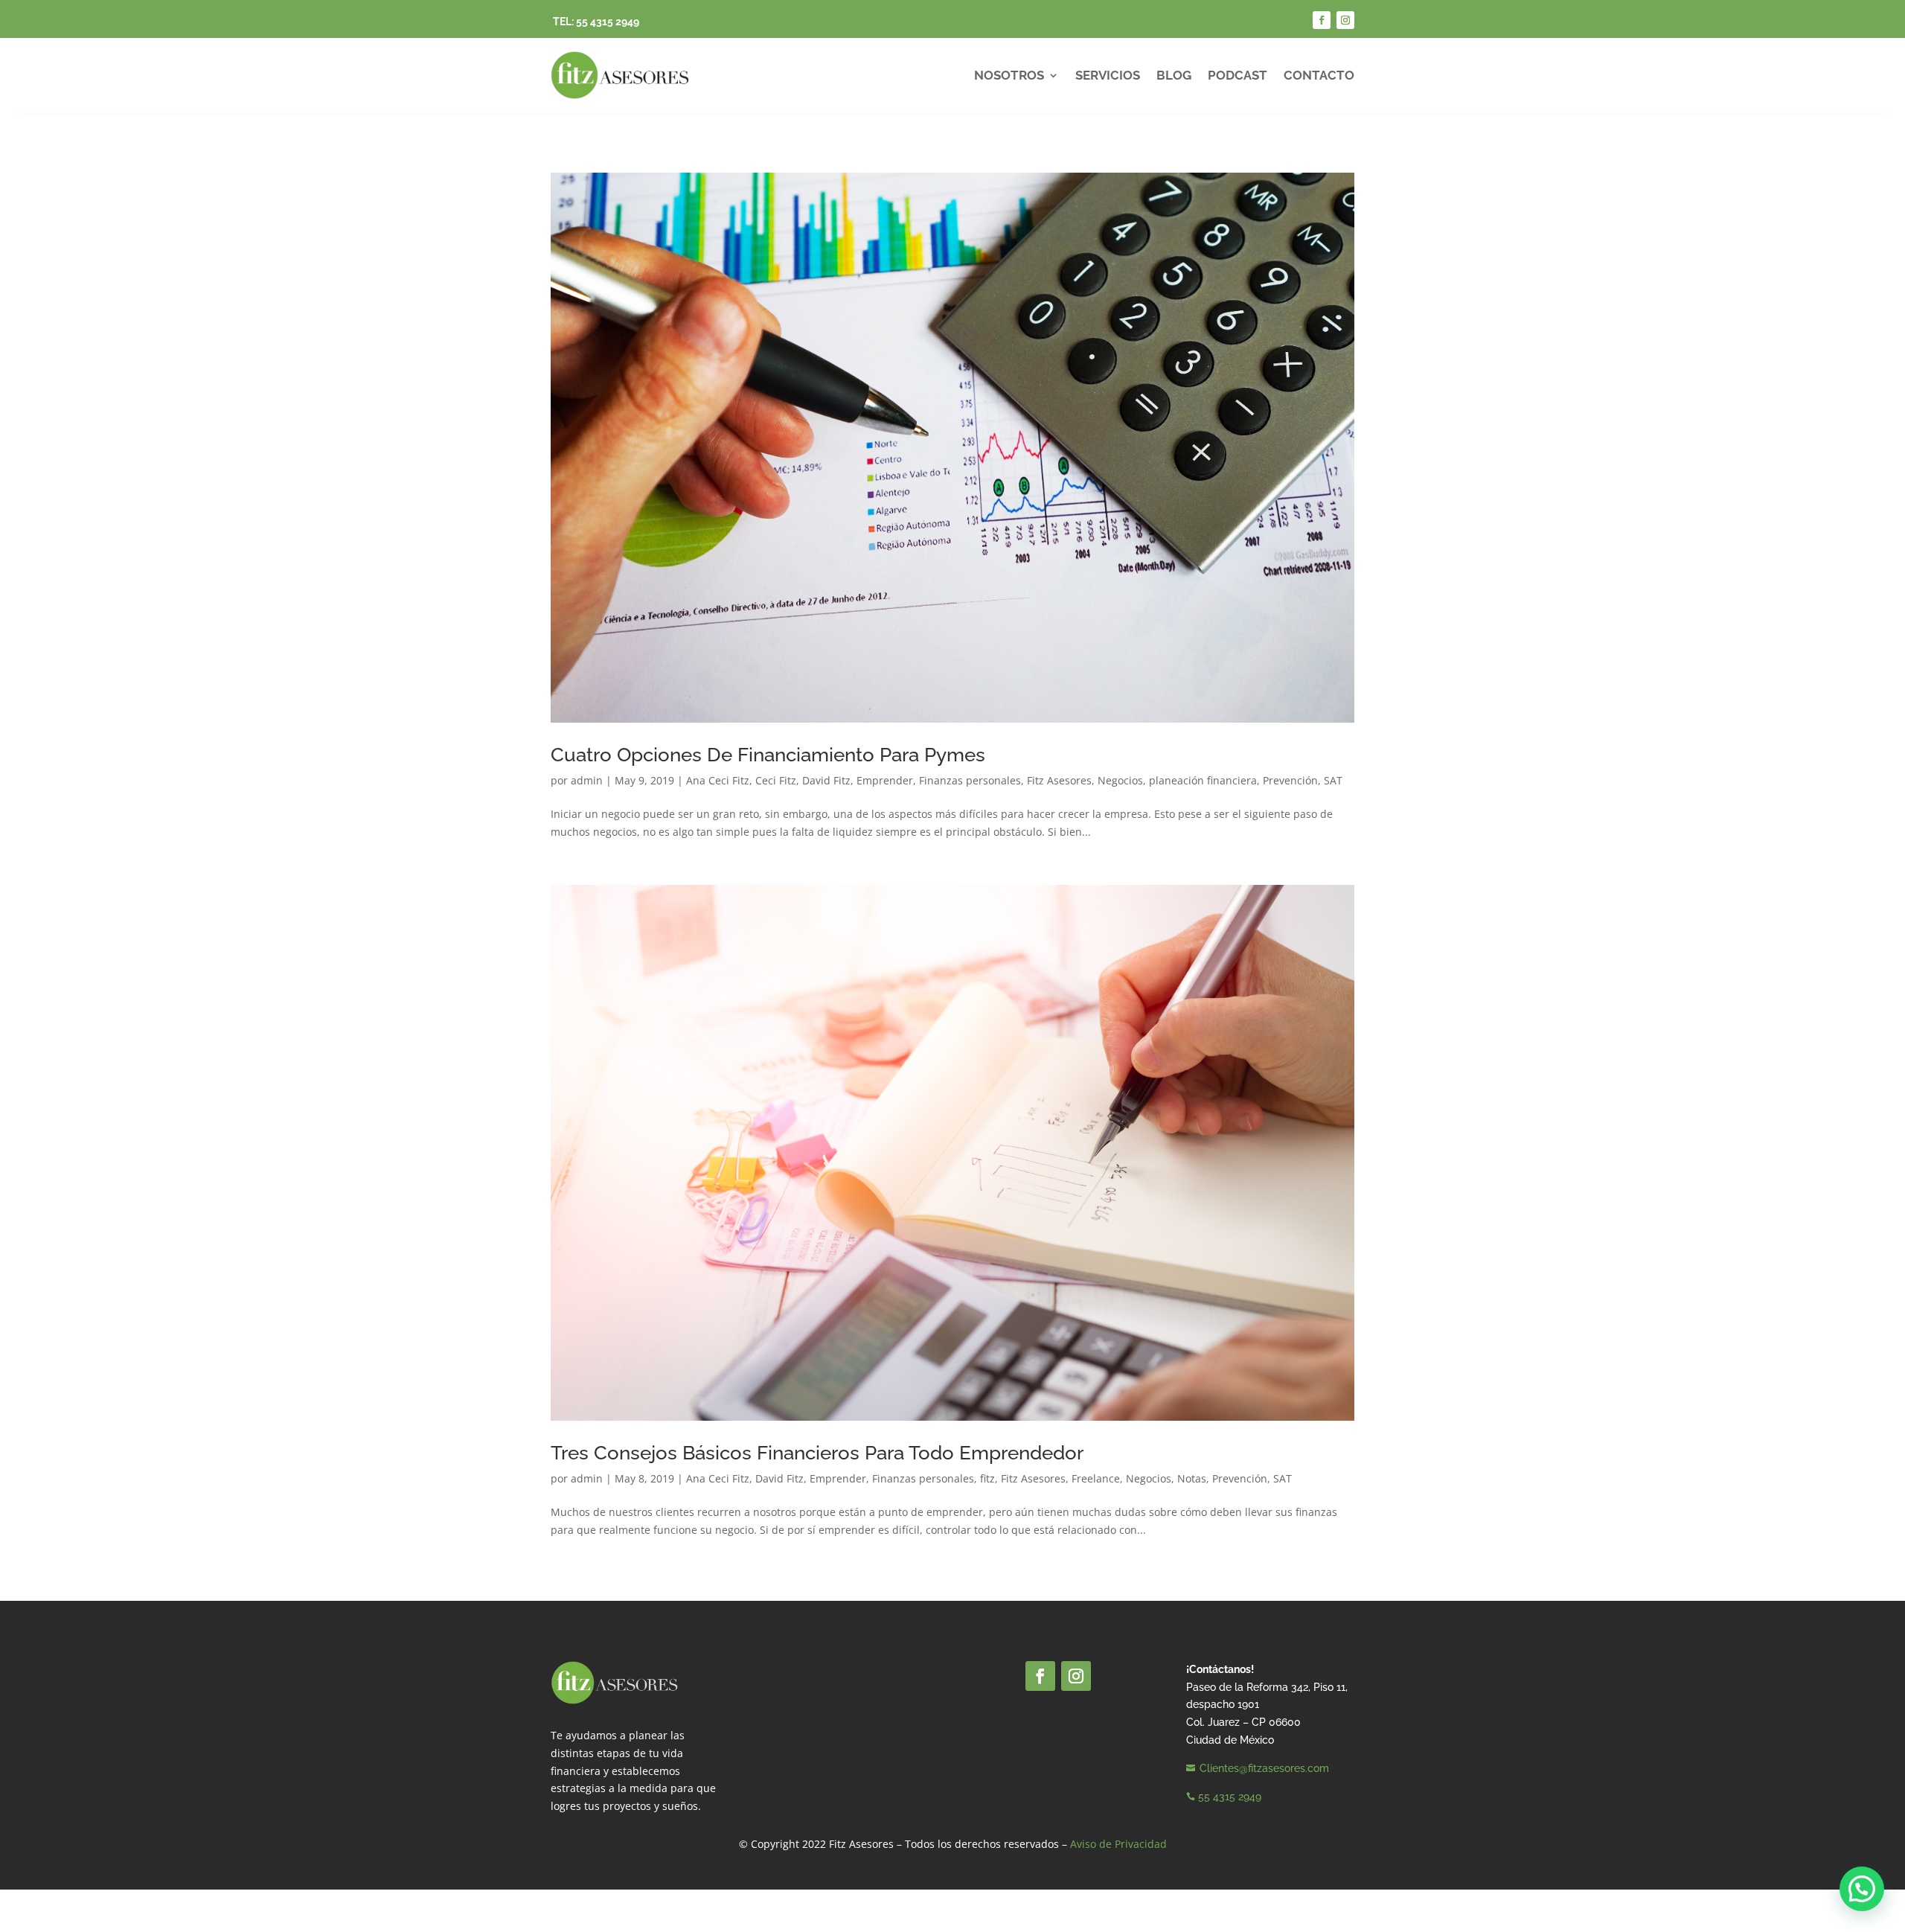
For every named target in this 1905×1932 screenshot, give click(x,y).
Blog (1174, 75)
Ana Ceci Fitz (718, 780)
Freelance (1096, 1478)
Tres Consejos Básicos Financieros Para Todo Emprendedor (817, 1453)
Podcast (1238, 75)
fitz (987, 1478)
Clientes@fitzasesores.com (1264, 1768)
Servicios (1108, 75)
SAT (1333, 780)
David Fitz (826, 780)
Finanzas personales (970, 780)
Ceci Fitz (776, 780)
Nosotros (1009, 75)
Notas (1192, 1478)
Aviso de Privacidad (1118, 1844)
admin (587, 780)
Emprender (885, 780)
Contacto (1319, 75)
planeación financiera (1203, 780)
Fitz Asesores (1059, 780)
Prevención (1290, 780)
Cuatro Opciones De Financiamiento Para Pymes (768, 755)
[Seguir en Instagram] (1345, 20)
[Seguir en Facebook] (1322, 20)
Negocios (1120, 780)
